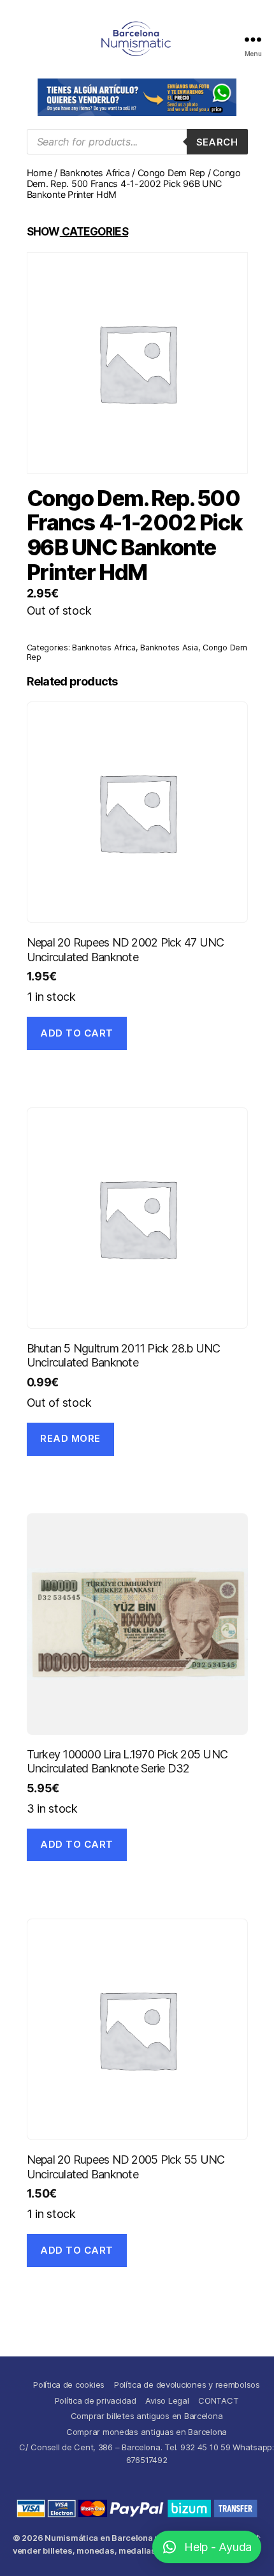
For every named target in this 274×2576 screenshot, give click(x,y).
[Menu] (253, 39)
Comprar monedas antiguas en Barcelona (147, 2432)
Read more (70, 1438)
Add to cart (77, 1033)
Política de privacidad (96, 2400)
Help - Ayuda (218, 2547)
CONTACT (218, 2400)
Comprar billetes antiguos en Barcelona (147, 2416)
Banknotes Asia (169, 648)
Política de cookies (69, 2385)
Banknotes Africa (95, 173)
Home (40, 173)
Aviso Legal (167, 2400)
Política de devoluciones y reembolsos (187, 2385)
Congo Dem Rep (172, 173)
